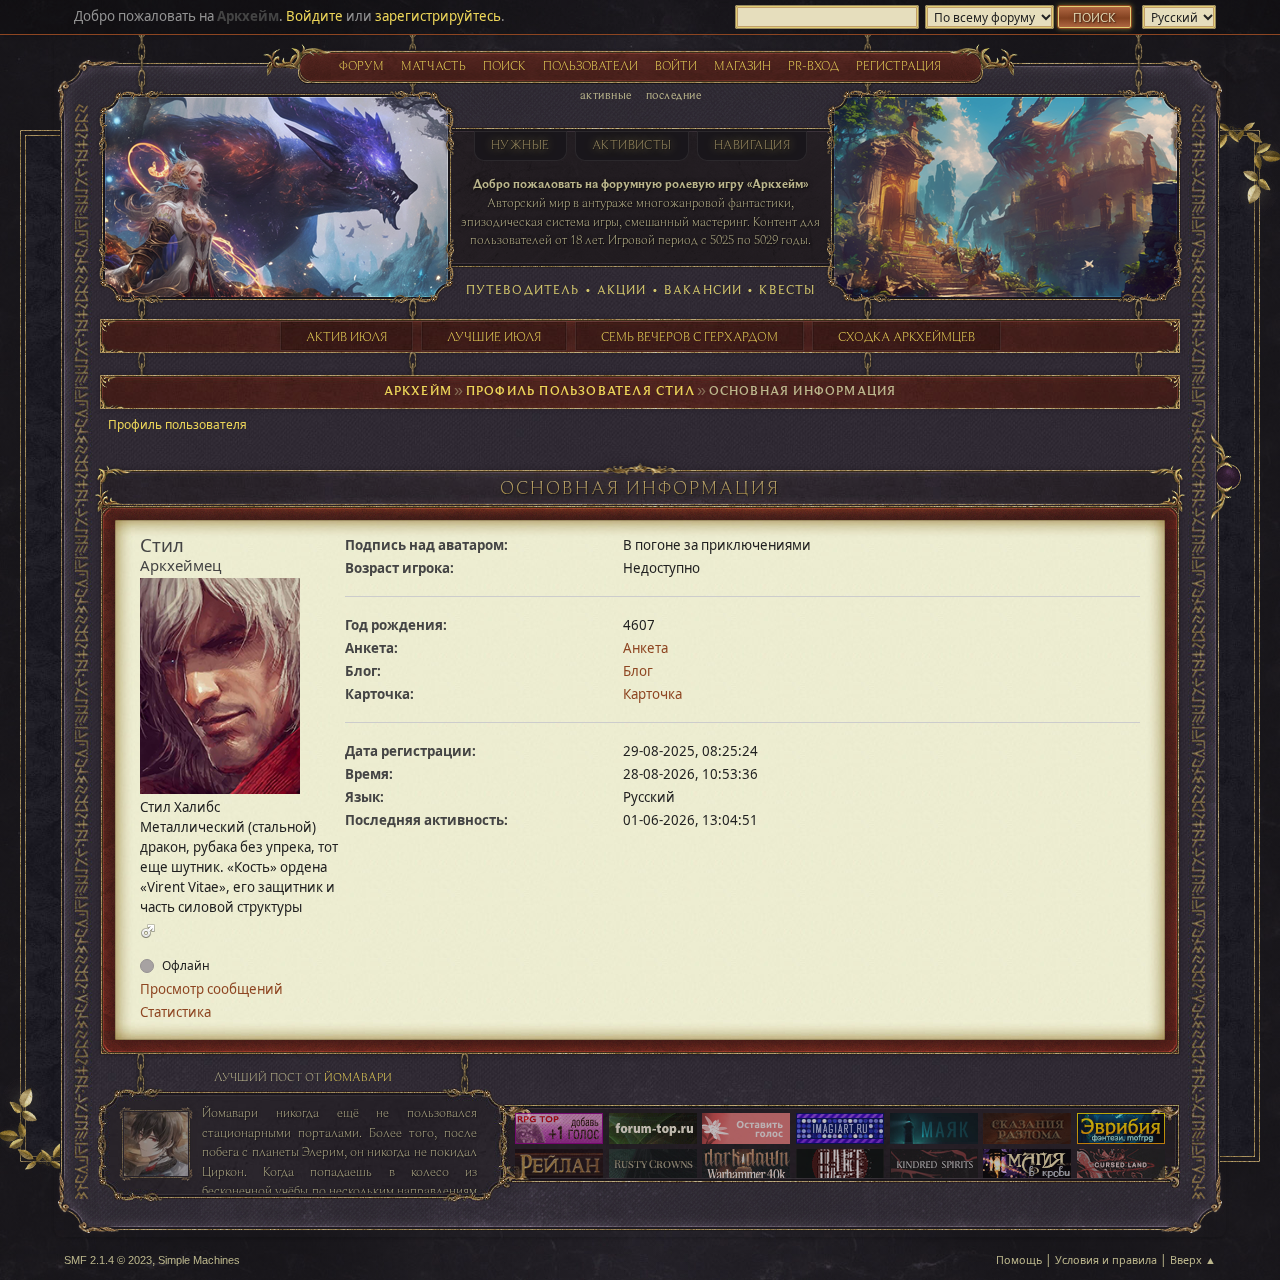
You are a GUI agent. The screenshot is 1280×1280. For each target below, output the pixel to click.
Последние (673, 94)
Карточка (652, 694)
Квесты (787, 289)
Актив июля (346, 336)
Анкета (645, 648)
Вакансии (703, 289)
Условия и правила (1106, 1259)
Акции (622, 289)
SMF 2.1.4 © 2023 (108, 1260)
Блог (638, 671)
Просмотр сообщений (211, 989)
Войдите (314, 16)
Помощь (1019, 1259)
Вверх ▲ (1193, 1259)
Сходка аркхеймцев (906, 336)
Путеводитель (523, 289)
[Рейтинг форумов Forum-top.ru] (653, 1130)
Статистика (175, 1012)
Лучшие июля (494, 336)
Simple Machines (199, 1260)
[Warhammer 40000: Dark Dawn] (746, 1166)
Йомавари (358, 1076)
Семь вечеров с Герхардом (689, 336)
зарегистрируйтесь (438, 16)
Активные (606, 94)
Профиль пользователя (177, 424)
